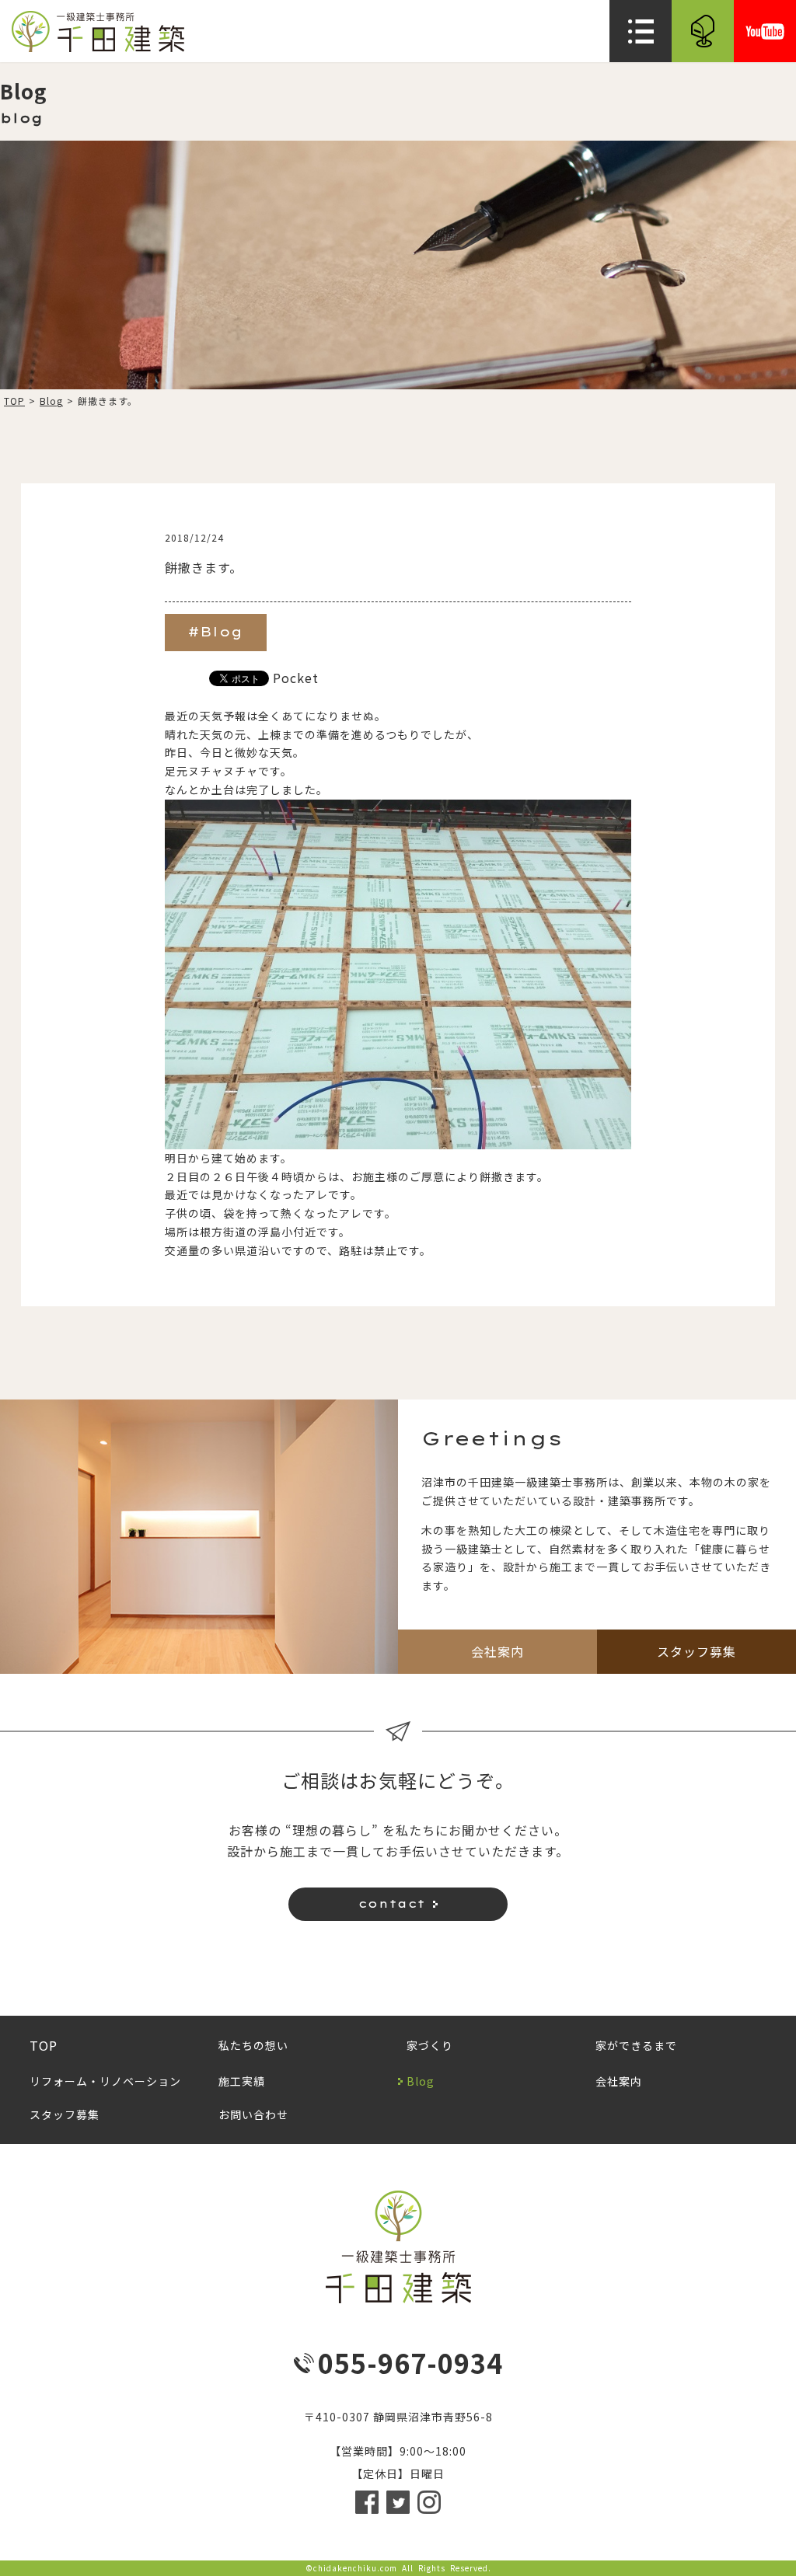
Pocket (296, 678)
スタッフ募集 (696, 1651)
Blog (51, 401)
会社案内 (497, 1651)
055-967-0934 (410, 2363)
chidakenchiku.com (355, 2568)
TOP (14, 401)
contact (392, 1904)
